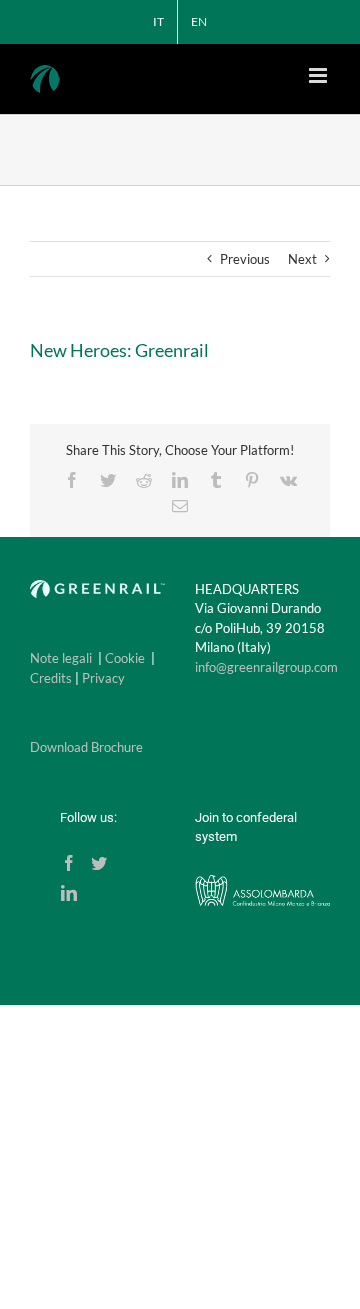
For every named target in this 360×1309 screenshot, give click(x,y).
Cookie (125, 658)
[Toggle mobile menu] (319, 75)
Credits (51, 678)
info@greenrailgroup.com (266, 667)
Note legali (61, 658)
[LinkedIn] (69, 893)
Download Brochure (86, 747)
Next (302, 259)
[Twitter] (99, 863)
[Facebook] (69, 863)
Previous (245, 259)
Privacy (103, 678)
